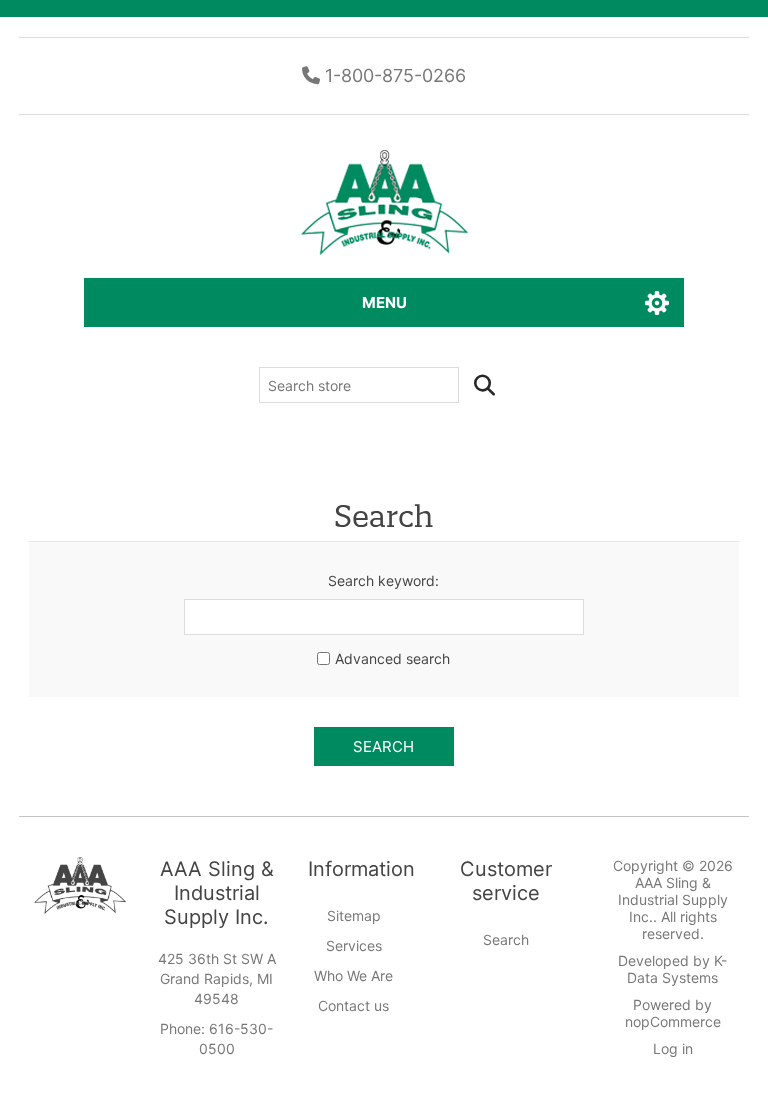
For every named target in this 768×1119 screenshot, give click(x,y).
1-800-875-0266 (393, 75)
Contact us (353, 1005)
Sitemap (354, 915)
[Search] (484, 385)
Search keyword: (383, 580)
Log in (673, 1048)
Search (383, 746)
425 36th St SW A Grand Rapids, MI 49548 (217, 978)
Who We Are (353, 975)
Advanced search (392, 658)
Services (354, 945)
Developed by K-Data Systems (672, 969)
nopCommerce (673, 1021)
